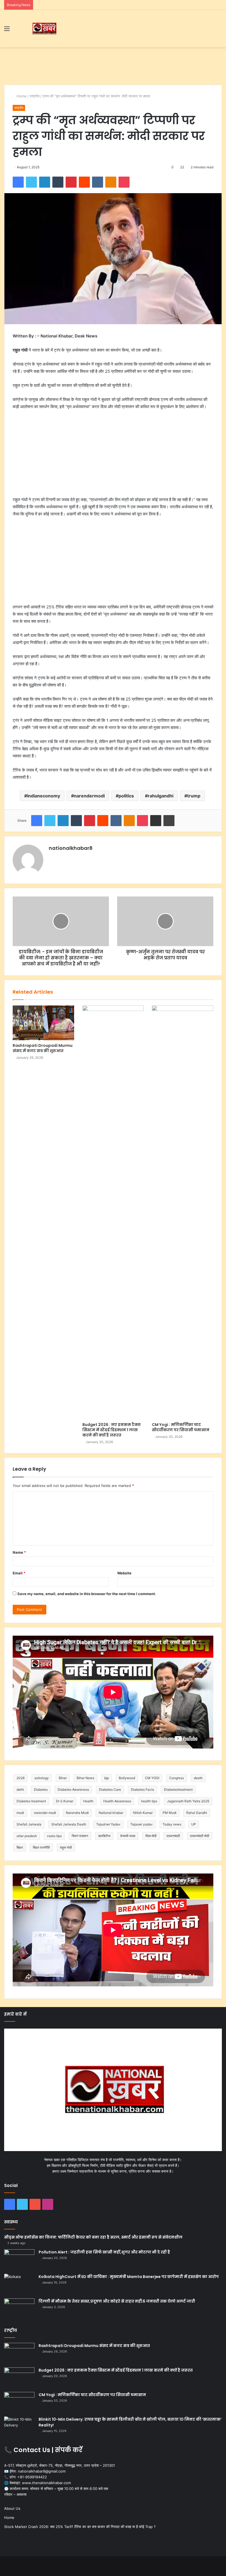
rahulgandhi (161, 796)
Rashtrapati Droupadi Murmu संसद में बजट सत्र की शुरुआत (43, 1048)
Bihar (63, 1778)
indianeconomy (44, 796)
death (198, 1778)
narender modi (45, 1813)
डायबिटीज (104, 1836)
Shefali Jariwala (29, 1824)
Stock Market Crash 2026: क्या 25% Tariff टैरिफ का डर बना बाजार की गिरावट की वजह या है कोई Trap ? (80, 2527)
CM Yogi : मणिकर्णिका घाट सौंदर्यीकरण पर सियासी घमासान (181, 1427)
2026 (21, 1778)
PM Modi (169, 1813)
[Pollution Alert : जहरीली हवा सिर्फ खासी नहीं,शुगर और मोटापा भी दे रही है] (19, 2260)
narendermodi (89, 796)
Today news (172, 1824)
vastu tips (54, 1836)
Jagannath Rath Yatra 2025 (188, 1801)
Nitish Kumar (143, 1813)
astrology (42, 1778)
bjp (107, 1778)
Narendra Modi (77, 1813)
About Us (12, 2508)
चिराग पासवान (80, 1836)
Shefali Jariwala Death (69, 1824)
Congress (177, 1778)
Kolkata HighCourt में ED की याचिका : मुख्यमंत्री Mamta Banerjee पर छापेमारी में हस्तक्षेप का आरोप (129, 2277)
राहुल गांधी (66, 1847)
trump (194, 796)
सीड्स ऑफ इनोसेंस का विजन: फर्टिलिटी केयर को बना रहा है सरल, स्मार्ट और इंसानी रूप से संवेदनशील (93, 2237)
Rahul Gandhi (197, 1813)
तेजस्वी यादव (128, 1836)
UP (194, 1824)
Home (21, 96)
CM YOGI (152, 1778)
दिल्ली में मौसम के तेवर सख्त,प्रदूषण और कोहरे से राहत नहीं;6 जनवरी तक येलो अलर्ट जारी (117, 2301)
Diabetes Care (110, 1789)
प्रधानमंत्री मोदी (200, 1836)
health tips (149, 1801)
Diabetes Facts (142, 1789)
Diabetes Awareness (73, 1789)
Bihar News (85, 1778)
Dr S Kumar (65, 1801)
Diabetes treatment (31, 1801)
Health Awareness (117, 1801)
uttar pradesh (27, 1836)
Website (124, 1573)
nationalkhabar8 (71, 848)
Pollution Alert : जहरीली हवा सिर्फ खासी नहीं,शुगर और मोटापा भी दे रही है (104, 2252)
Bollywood (127, 1778)
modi (20, 1813)
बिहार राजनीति (41, 1847)
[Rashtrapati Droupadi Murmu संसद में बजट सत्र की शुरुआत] (43, 1023)
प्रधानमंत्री (173, 1836)
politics (126, 796)
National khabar (111, 1813)
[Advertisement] (113, 65)
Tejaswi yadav (142, 1824)
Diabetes (41, 1789)
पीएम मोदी (151, 1836)
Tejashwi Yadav (108, 1824)
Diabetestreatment (178, 1789)
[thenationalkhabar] (44, 29)
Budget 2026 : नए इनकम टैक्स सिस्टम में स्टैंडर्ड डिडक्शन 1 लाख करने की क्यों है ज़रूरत (111, 1430)
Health (88, 1801)
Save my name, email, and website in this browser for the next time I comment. (87, 1594)
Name (19, 1552)
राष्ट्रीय (35, 96)
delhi (20, 1789)
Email (19, 1573)
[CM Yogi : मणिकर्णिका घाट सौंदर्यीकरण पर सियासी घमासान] (183, 1212)
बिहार (20, 1847)
